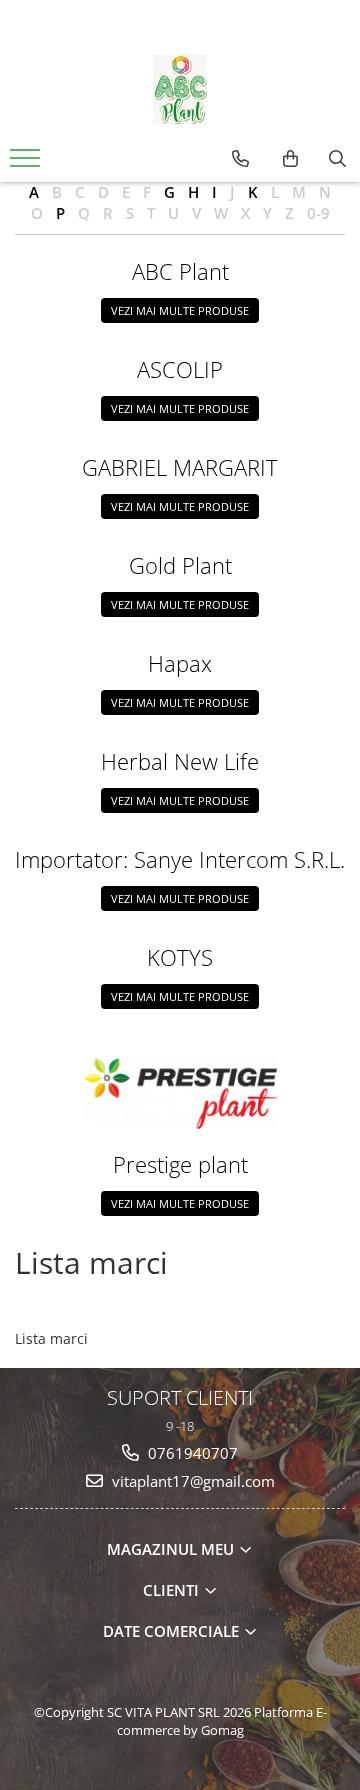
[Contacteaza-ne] (240, 159)
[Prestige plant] (180, 1093)
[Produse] (27, 164)
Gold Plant (180, 565)
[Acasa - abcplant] (180, 89)
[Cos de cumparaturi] (290, 159)
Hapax (180, 663)
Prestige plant (180, 1164)
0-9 (318, 213)
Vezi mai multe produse (180, 310)
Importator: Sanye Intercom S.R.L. (180, 859)
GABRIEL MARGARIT (180, 467)
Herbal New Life (180, 761)
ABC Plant (180, 271)
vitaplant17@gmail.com (191, 1481)
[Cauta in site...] (337, 159)
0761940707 (191, 1453)
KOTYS (180, 957)
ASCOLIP (180, 369)
